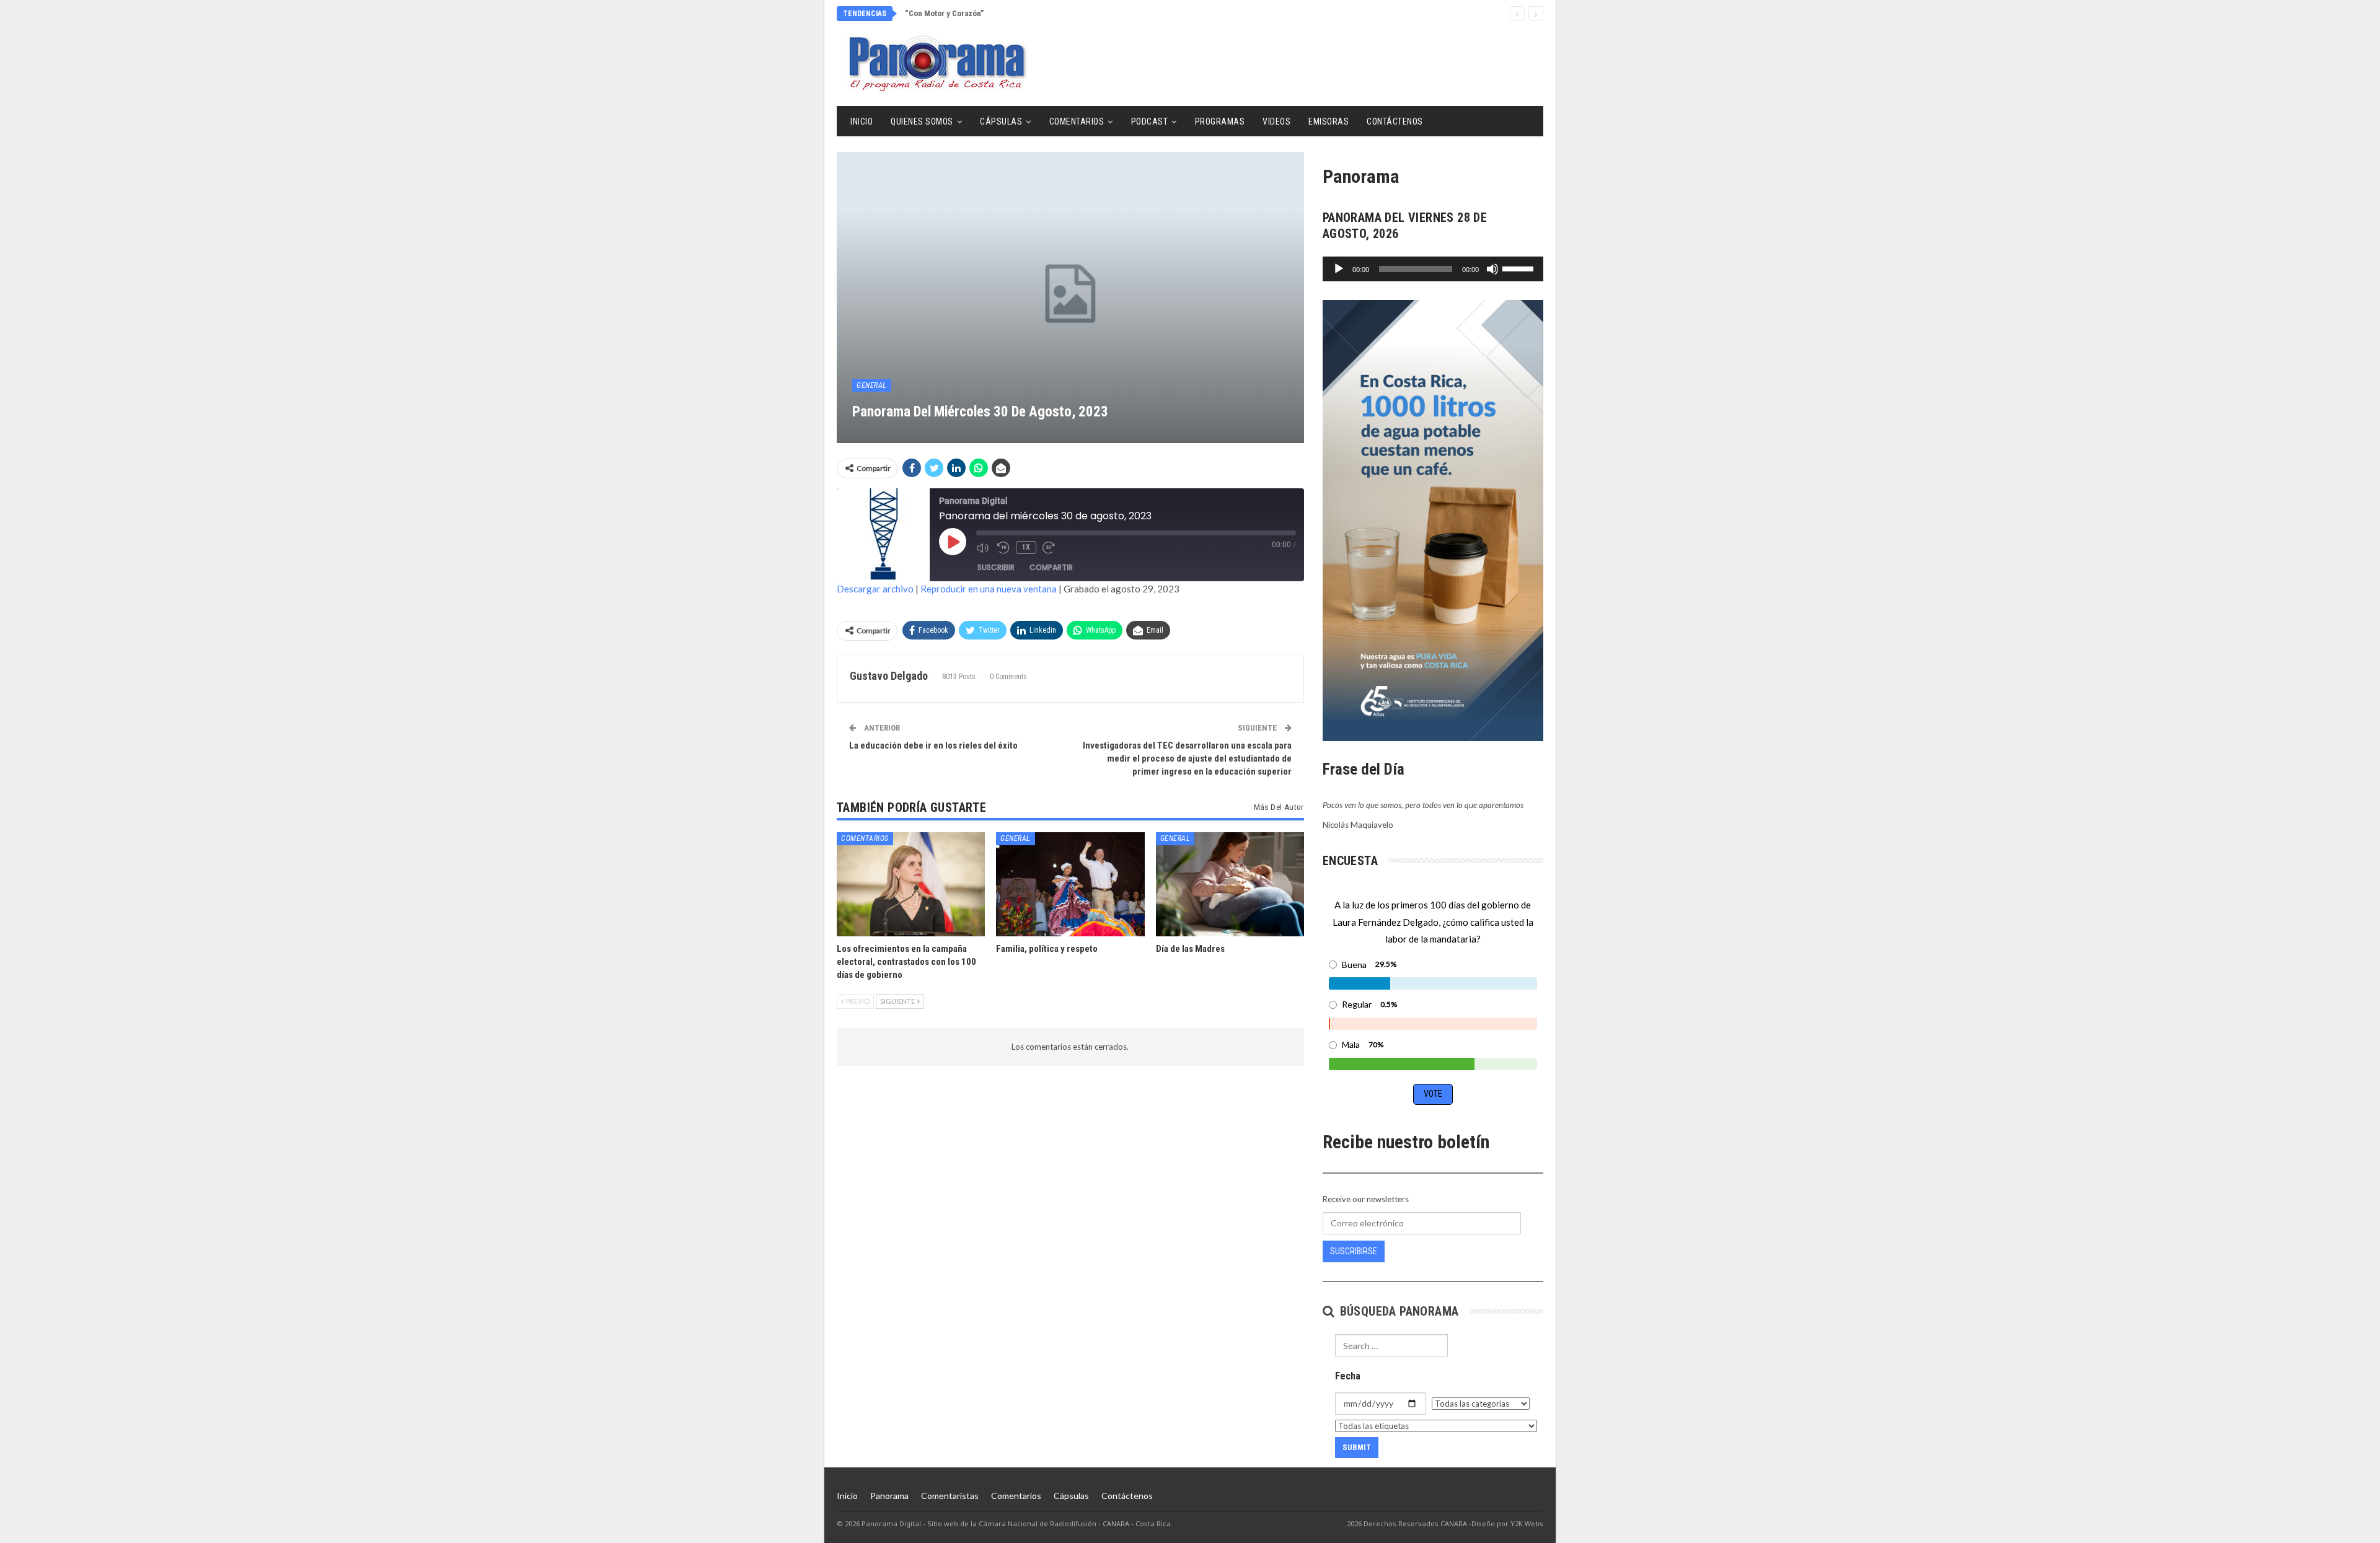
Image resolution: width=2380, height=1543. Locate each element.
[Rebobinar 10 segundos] (1003, 548)
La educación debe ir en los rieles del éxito (933, 745)
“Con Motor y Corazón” (944, 13)
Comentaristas (950, 1496)
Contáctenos (1395, 121)
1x (1026, 547)
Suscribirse (1354, 1251)
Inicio (862, 121)
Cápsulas (1001, 121)
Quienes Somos (922, 121)
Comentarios (1077, 121)
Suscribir (996, 567)
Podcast (1150, 121)
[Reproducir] (1339, 269)
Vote (1433, 1094)
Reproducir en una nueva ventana (989, 589)
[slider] (1520, 268)
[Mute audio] (984, 548)
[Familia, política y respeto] (1070, 884)
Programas (1220, 121)
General (872, 385)
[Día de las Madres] (1230, 884)
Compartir (1051, 567)
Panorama (889, 1496)
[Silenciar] (1492, 269)
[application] (1433, 269)
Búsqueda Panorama (1397, 1311)
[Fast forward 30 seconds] (1050, 548)
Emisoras (1329, 121)
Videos (1276, 121)
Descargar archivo (875, 589)
